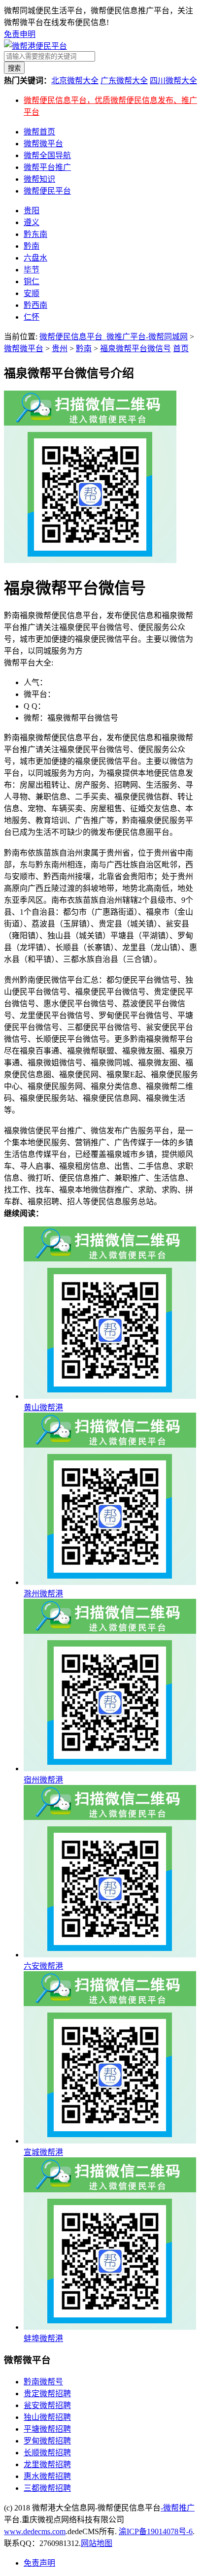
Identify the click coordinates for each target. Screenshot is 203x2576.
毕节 (32, 270)
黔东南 (35, 234)
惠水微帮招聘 (47, 2476)
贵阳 (32, 211)
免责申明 (20, 34)
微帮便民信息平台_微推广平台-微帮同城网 (114, 337)
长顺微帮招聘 (47, 2453)
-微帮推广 (178, 2508)
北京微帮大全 (75, 81)
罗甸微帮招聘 (47, 2441)
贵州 (60, 348)
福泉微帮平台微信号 (135, 348)
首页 (181, 348)
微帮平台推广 (47, 167)
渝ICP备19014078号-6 (156, 2531)
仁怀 (32, 317)
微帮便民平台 (47, 191)
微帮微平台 (43, 144)
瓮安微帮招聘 (47, 2405)
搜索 (14, 68)
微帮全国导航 (47, 155)
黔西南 (35, 305)
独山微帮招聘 (47, 2417)
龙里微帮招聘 (47, 2464)
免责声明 (39, 2563)
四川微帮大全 (173, 81)
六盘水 (35, 258)
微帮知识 (39, 179)
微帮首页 (39, 132)
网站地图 (97, 2543)
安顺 (32, 293)
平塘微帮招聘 (47, 2429)
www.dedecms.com (35, 2531)
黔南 (32, 246)
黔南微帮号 (43, 2382)
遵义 (32, 222)
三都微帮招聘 (47, 2488)
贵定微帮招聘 (47, 2394)
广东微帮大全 (124, 81)
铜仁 (32, 281)
